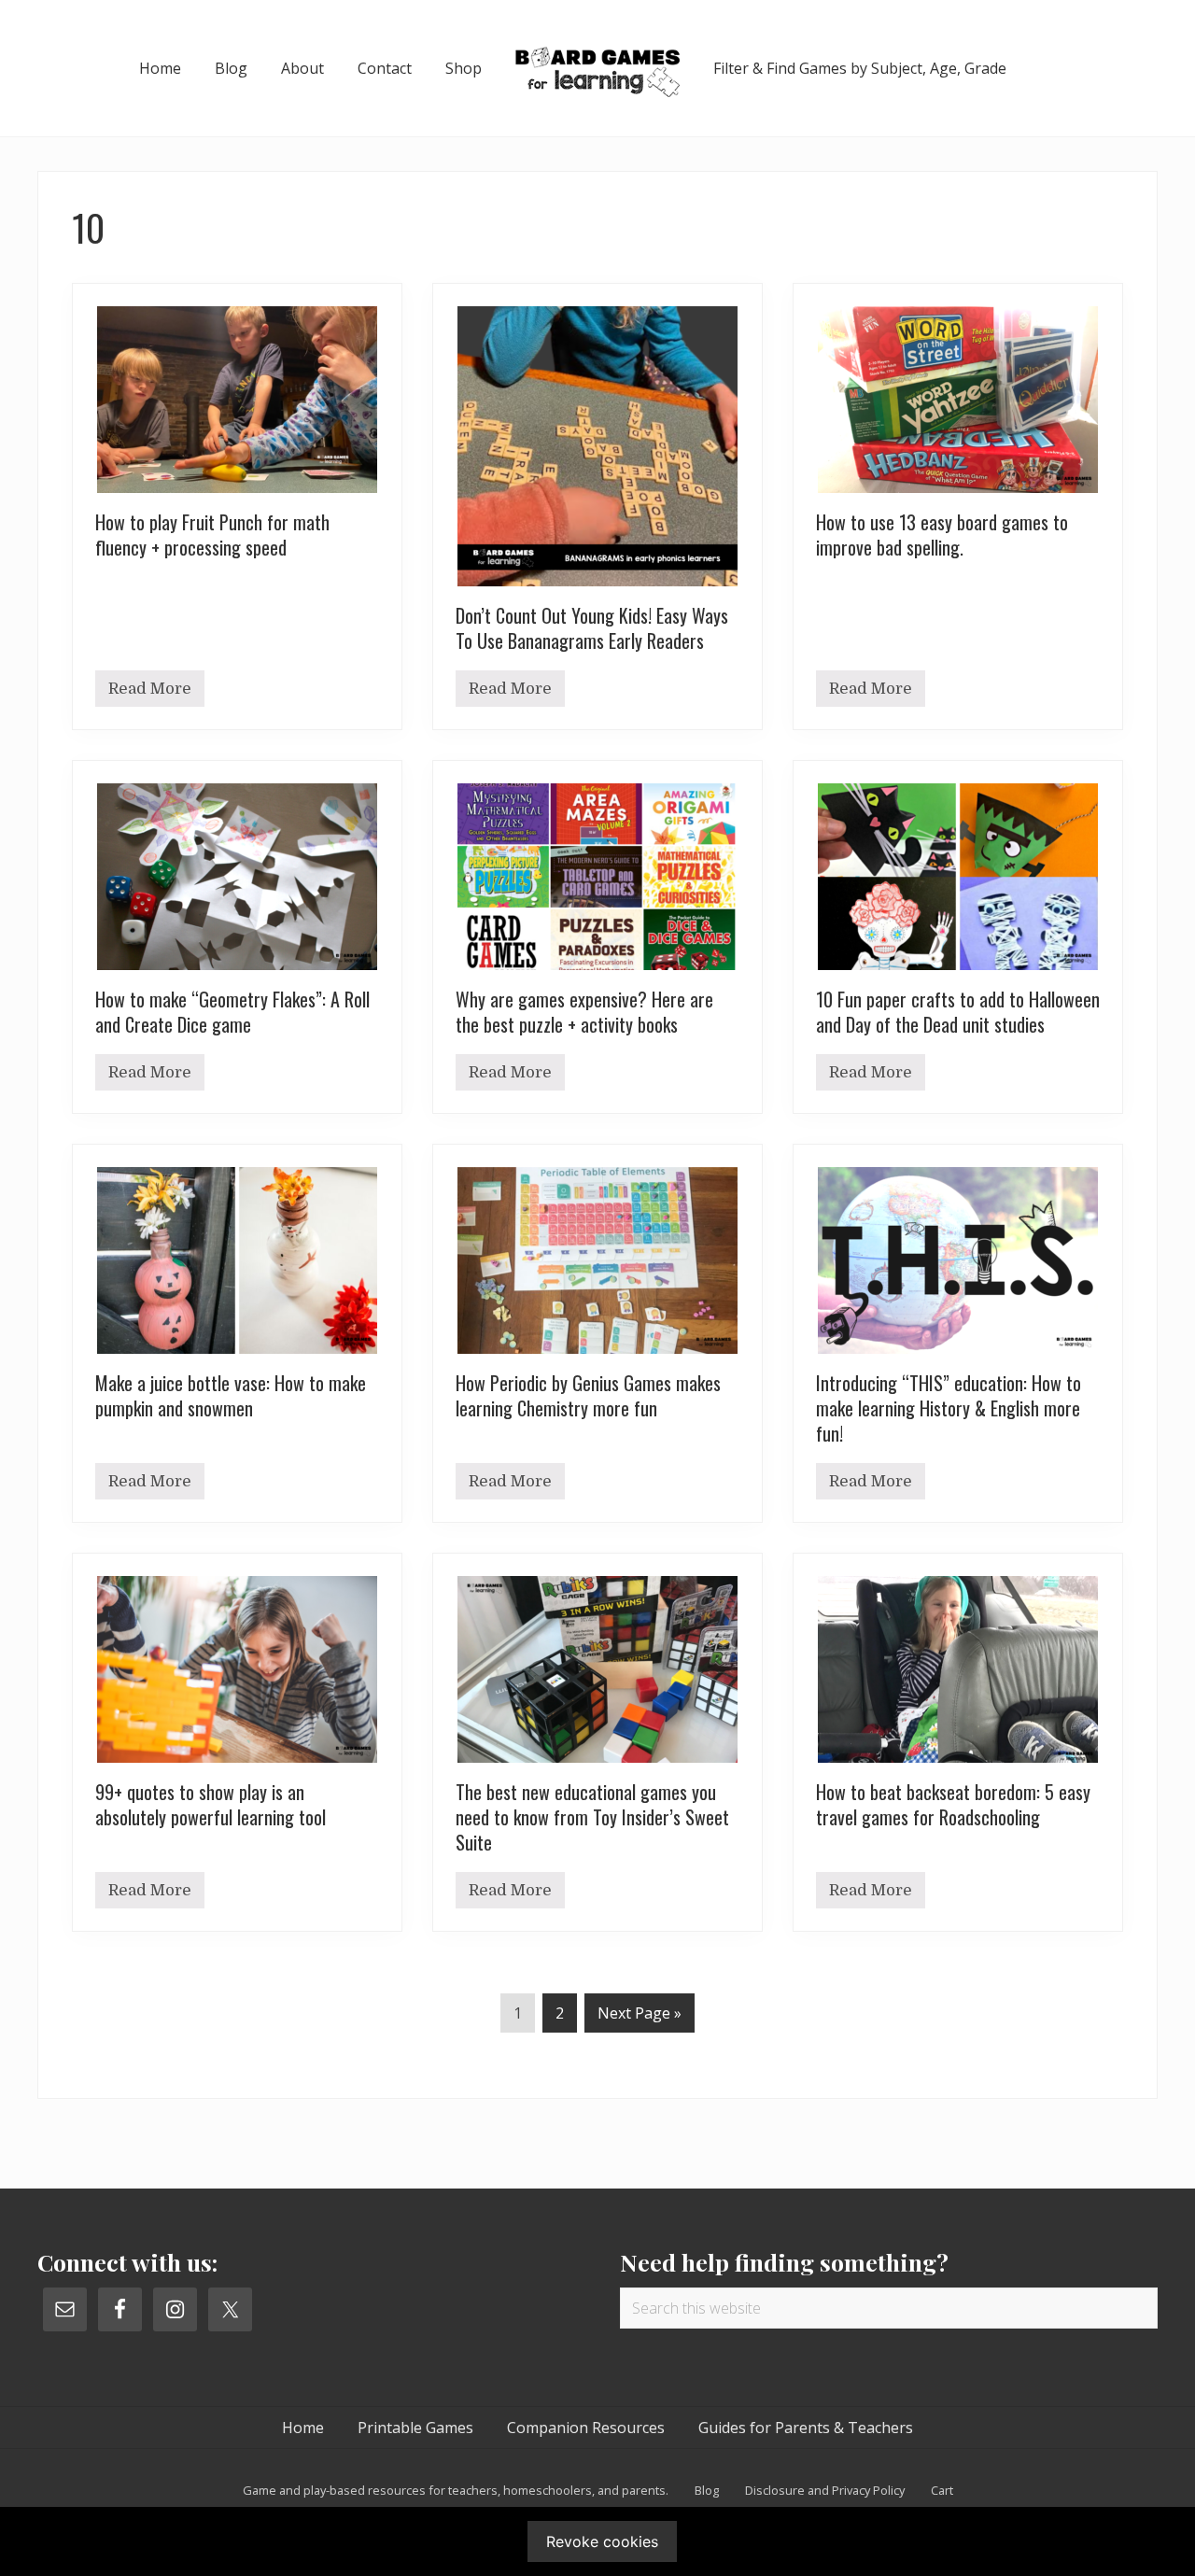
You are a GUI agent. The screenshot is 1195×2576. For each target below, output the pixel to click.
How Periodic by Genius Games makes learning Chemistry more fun (588, 1395)
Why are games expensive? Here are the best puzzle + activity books (584, 1012)
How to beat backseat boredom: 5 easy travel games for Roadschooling (953, 1804)
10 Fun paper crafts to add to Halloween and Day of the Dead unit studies (958, 1012)
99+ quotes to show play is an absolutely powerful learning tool (211, 1804)
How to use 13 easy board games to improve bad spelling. (942, 535)
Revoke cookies (602, 2541)
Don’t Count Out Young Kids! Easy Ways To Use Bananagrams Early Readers (592, 628)
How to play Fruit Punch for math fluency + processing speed (212, 535)
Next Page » (639, 2017)
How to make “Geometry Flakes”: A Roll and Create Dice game (232, 1012)
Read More (150, 693)
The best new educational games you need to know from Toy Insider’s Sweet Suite (592, 1817)
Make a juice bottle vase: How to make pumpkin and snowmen (231, 1395)
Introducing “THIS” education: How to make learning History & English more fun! (949, 1408)
